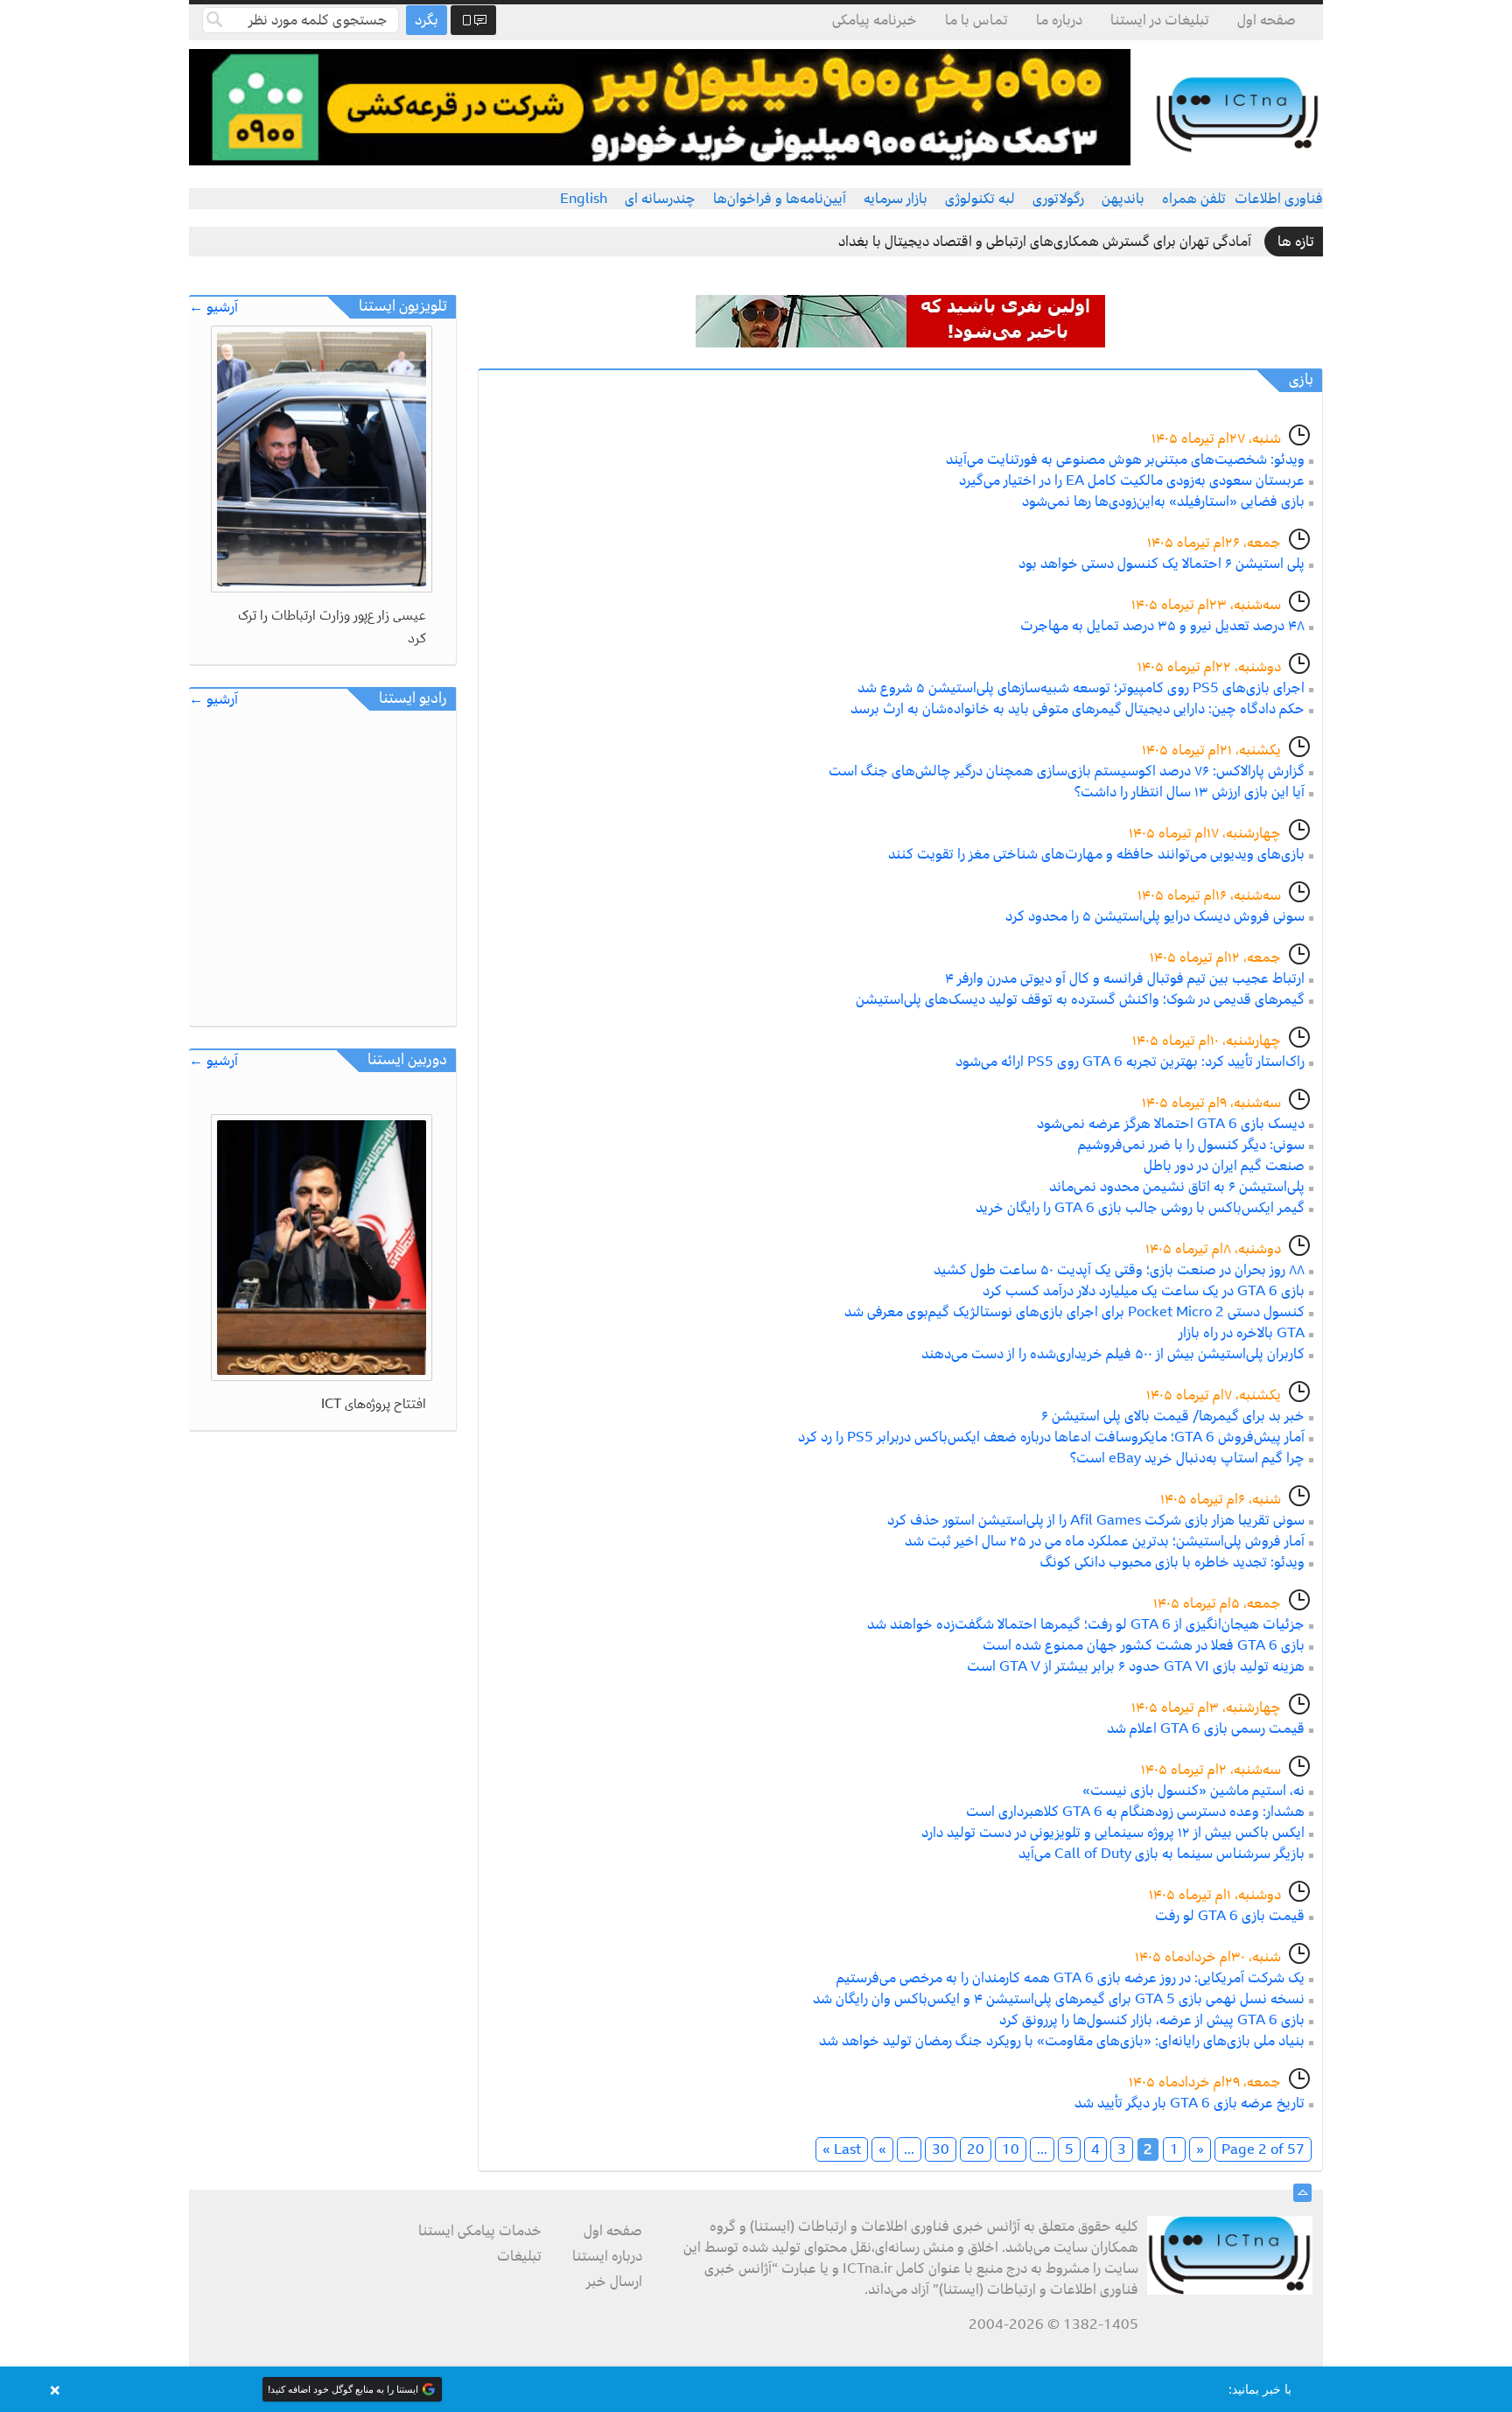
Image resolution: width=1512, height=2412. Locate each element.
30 (941, 2149)
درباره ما (1059, 20)
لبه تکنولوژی (980, 199)
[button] (756, 2389)
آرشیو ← (213, 308)
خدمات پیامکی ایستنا (480, 2231)
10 (1011, 2149)
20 (976, 2149)
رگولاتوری (1058, 199)
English (584, 199)
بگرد (427, 20)
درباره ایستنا (607, 2256)
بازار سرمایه (896, 199)
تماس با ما (976, 20)
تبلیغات (519, 2256)
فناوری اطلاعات (1279, 199)
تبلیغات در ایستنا (1160, 20)
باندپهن (1123, 199)
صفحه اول (1267, 20)
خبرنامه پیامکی (875, 20)
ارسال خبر (614, 2282)
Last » (842, 2149)
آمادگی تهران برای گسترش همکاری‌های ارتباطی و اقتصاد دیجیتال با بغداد (1045, 242)
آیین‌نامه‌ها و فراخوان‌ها (780, 199)
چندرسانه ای (660, 199)
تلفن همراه (1194, 199)
